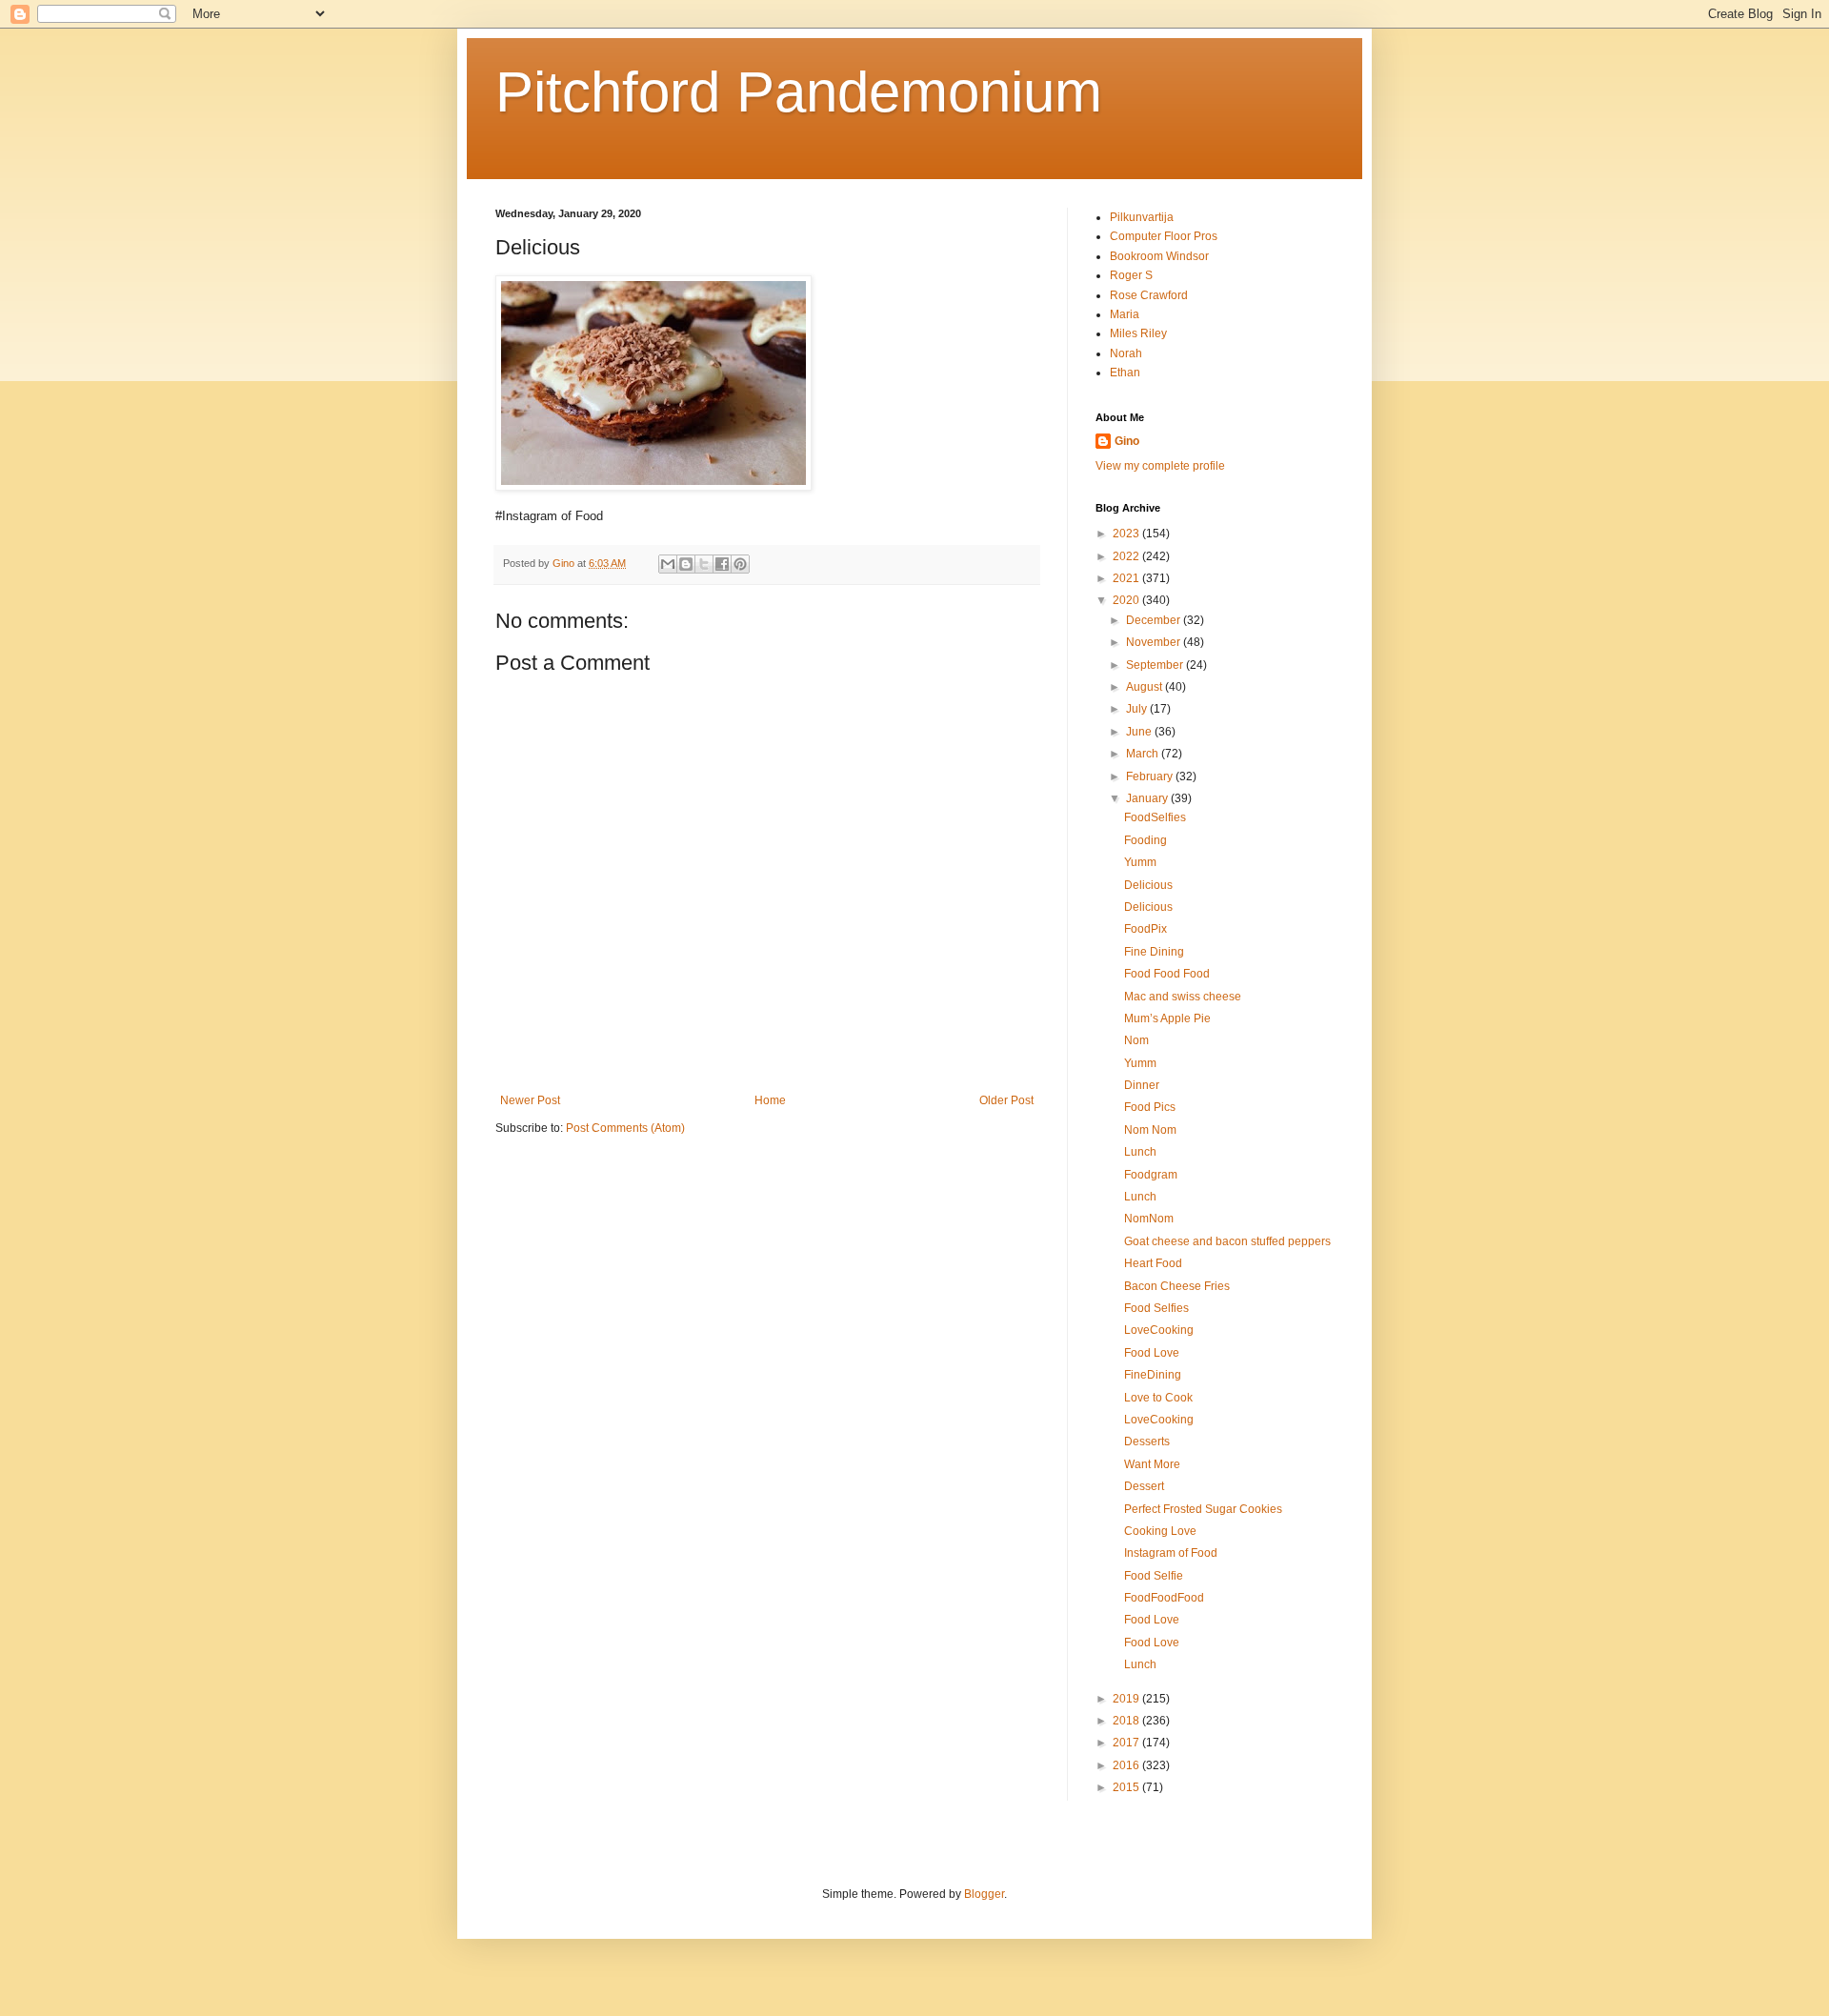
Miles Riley (1138, 333)
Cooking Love (1160, 1531)
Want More (1152, 1464)
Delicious (1148, 885)
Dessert (1144, 1486)
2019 (1127, 1699)
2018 (1127, 1721)
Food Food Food (1167, 974)
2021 (1127, 578)
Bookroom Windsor (1159, 256)
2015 (1127, 1787)
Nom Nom (1150, 1130)
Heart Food (1153, 1263)
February (1151, 776)
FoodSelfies (1155, 817)
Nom (1136, 1040)
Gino (1127, 441)
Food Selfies (1156, 1308)
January (1148, 798)
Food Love (1152, 1353)
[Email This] (668, 564)
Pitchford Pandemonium (799, 92)
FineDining (1153, 1375)
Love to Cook (1158, 1398)
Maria (1125, 314)
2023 (1127, 534)
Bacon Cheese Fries (1177, 1286)
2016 (1127, 1765)
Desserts (1147, 1441)
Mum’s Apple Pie (1167, 1018)
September (1156, 665)
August (1146, 687)
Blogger (984, 1894)
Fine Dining (1154, 952)
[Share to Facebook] (722, 564)
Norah (1126, 353)
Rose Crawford (1149, 295)
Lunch (1140, 1152)
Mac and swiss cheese (1183, 997)
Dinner (1142, 1085)
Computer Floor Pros (1164, 236)
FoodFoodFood (1164, 1598)
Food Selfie (1154, 1576)
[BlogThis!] (686, 564)
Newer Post (530, 1100)
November (1155, 642)
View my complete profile (1160, 466)
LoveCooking (1159, 1330)
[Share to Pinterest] (740, 564)
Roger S (1131, 275)
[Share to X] (704, 564)
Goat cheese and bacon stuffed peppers (1227, 1241)
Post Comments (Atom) (625, 1128)
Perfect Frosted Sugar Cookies (1203, 1509)
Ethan (1125, 373)
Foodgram (1151, 1175)
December (1155, 620)
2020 (1127, 600)
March (1144, 754)
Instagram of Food (1171, 1553)
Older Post (1006, 1100)
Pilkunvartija (1142, 217)
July (1138, 709)
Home (770, 1100)
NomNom (1149, 1219)
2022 (1127, 556)
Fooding (1146, 840)
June (1140, 732)
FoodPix (1146, 929)
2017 (1127, 1743)
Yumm (1140, 862)
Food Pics (1150, 1107)
